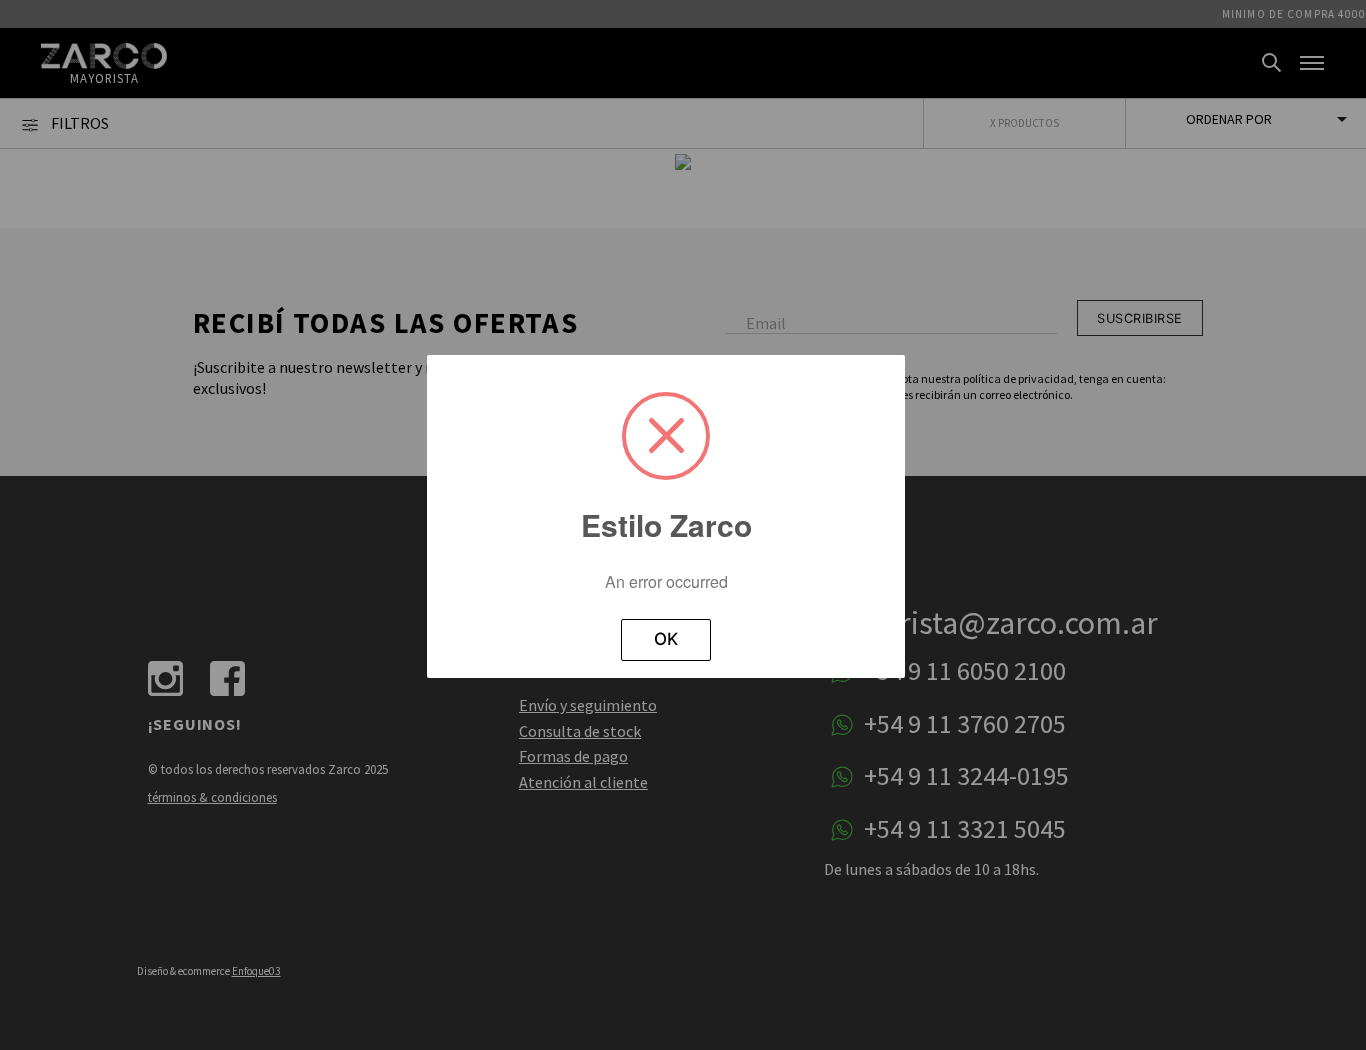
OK (666, 639)
